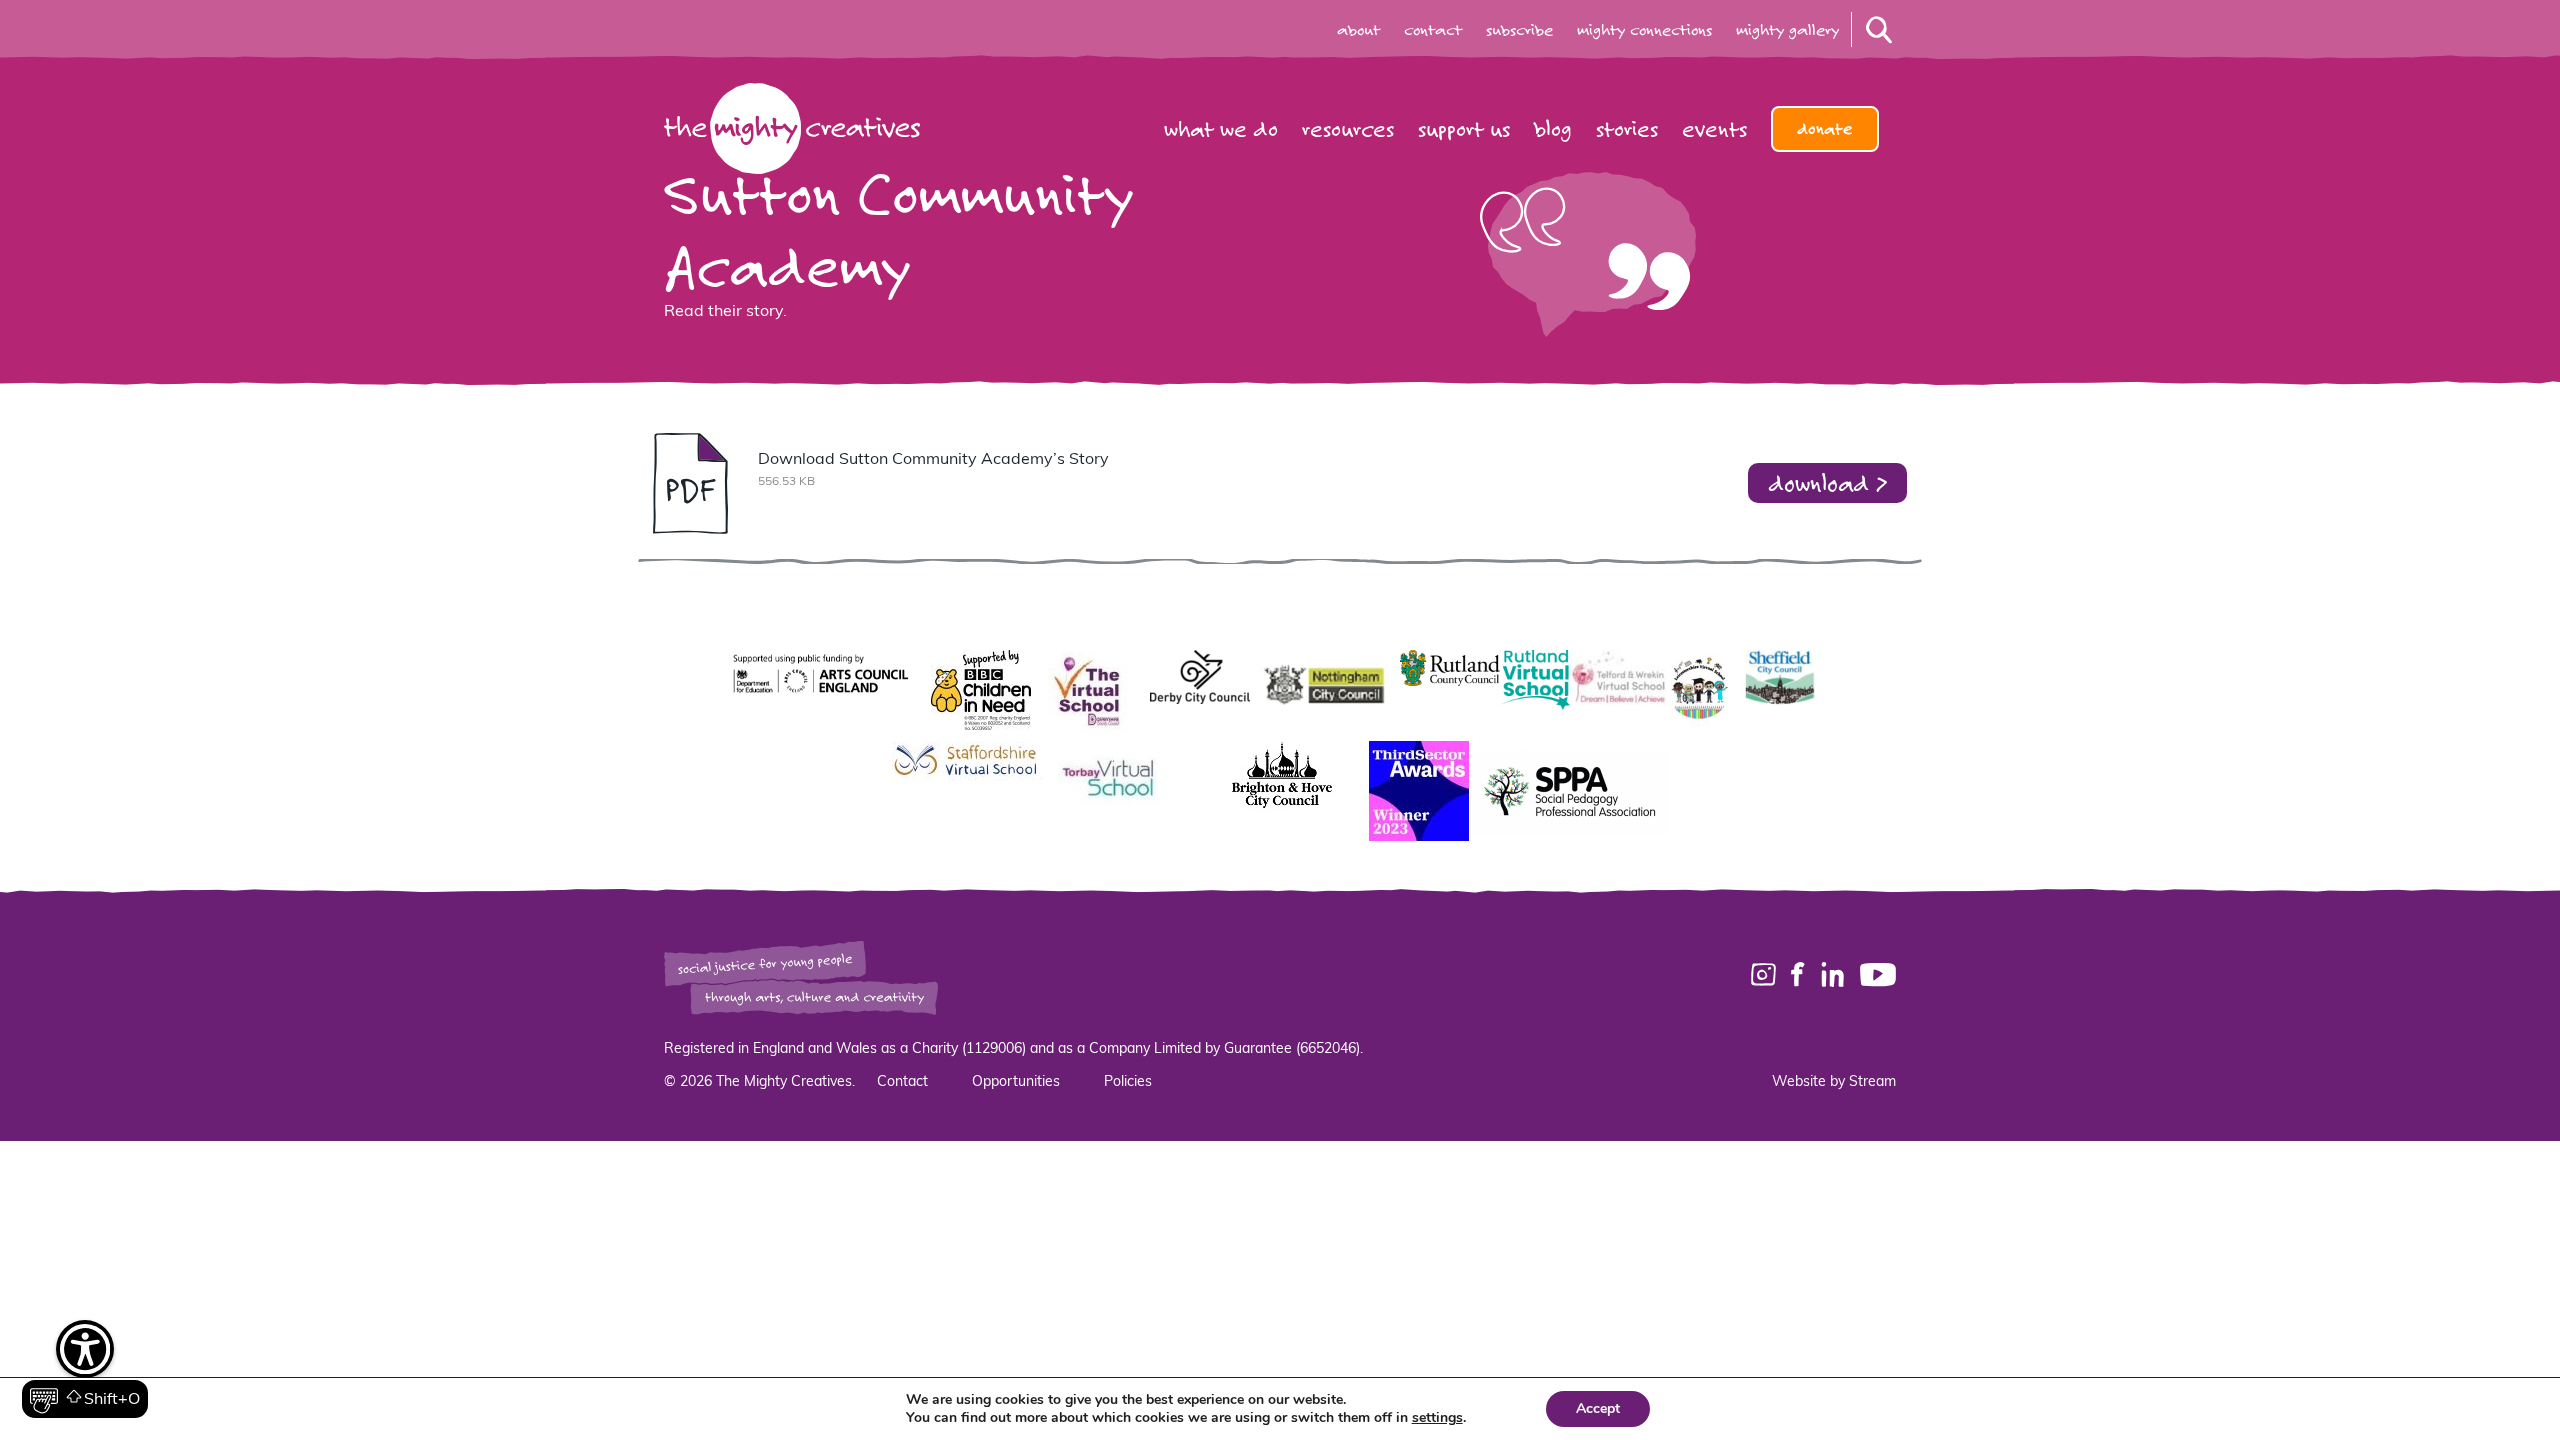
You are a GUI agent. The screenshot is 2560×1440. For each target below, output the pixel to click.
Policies (1128, 1082)
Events (1714, 129)
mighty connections (1644, 30)
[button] (85, 1370)
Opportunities (1016, 1082)
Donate (1825, 129)
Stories (1627, 129)
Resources (1348, 129)
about (1358, 30)
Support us (1464, 129)
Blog (1553, 129)
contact (1433, 30)
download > (1827, 482)
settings (1437, 1418)
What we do (1221, 129)
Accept (1598, 1408)
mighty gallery (1787, 30)
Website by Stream (1834, 1082)
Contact (902, 1082)
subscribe (1519, 30)
